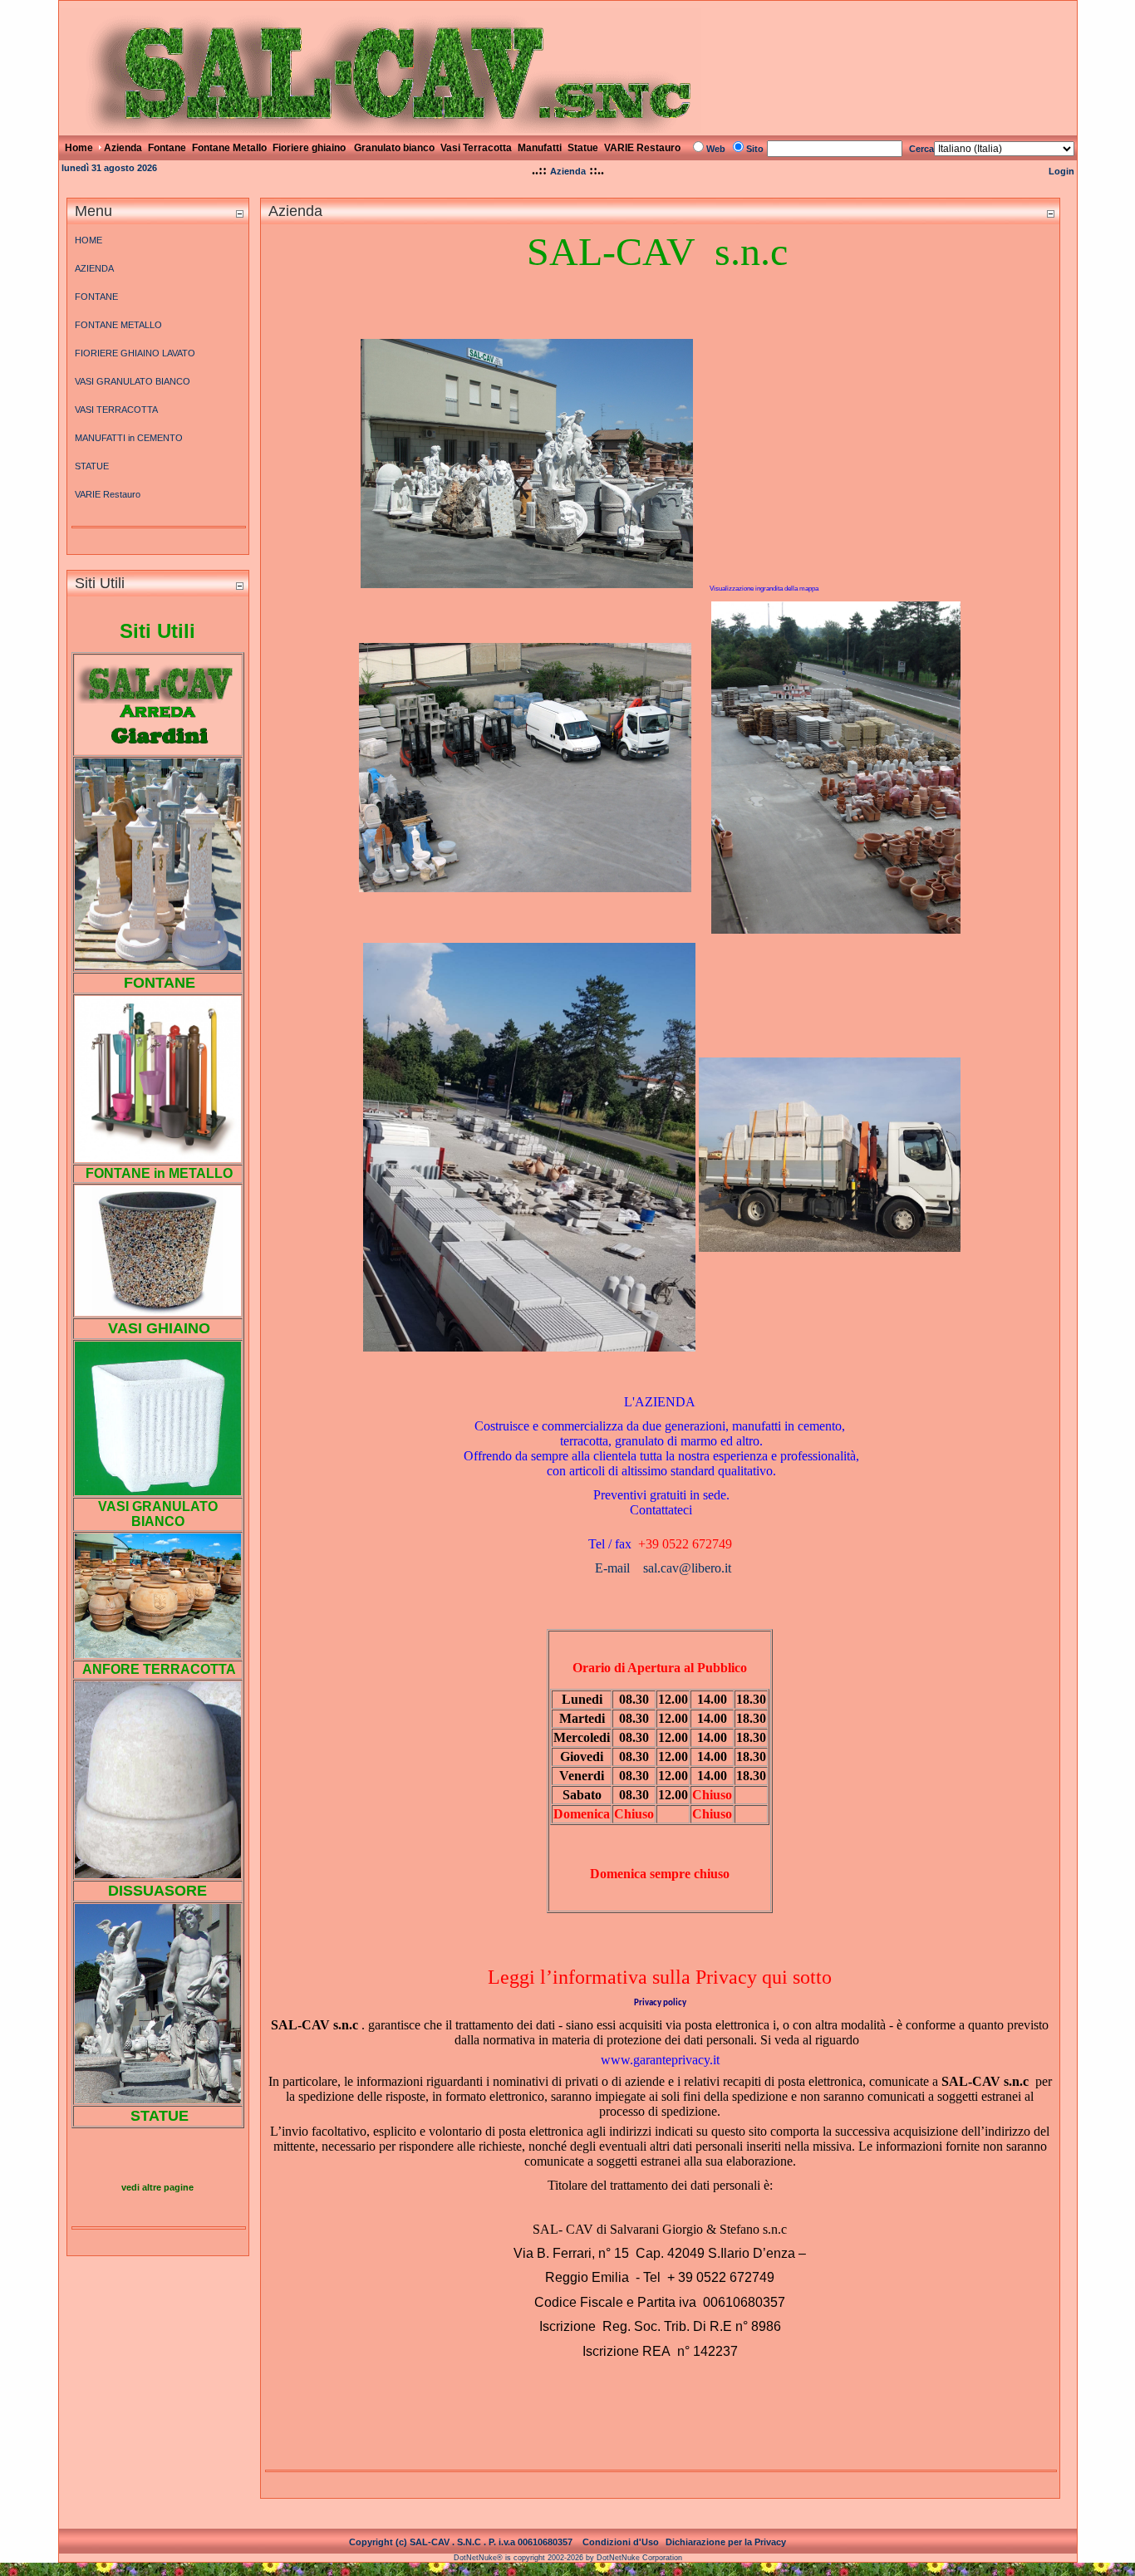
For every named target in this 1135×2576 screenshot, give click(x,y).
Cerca (921, 149)
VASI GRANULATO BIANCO (133, 381)
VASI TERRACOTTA (116, 410)
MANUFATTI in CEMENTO (129, 438)
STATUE (92, 466)
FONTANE (96, 297)
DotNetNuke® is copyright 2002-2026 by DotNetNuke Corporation (568, 2558)
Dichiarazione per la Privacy (726, 2542)
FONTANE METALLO (118, 325)
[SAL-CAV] (381, 128)
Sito (755, 149)
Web (716, 149)
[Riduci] (239, 213)
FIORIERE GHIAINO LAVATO (135, 353)
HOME (88, 240)
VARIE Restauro (108, 494)
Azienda (568, 171)
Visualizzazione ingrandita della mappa (764, 589)
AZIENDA (94, 268)
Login (1061, 171)
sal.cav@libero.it (687, 1568)
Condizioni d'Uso (621, 2542)
